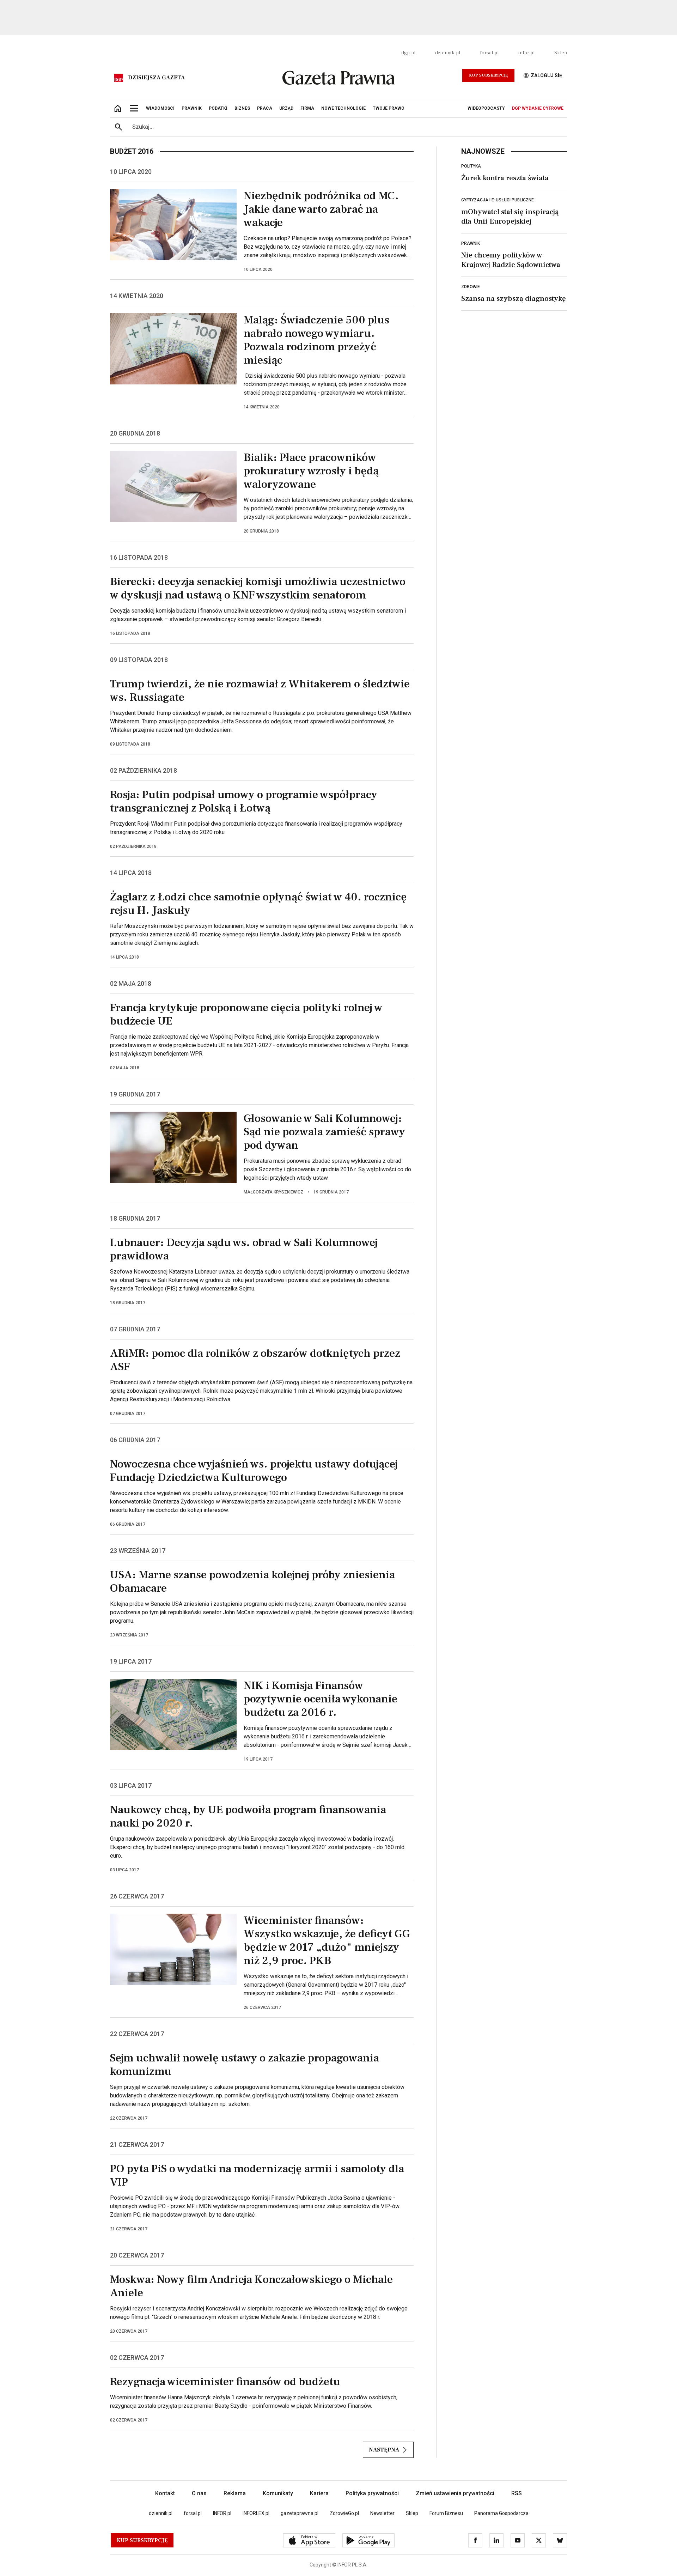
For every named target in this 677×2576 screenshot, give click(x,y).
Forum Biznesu (446, 2513)
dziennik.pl (448, 53)
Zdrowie (471, 287)
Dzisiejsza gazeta (156, 78)
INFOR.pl (222, 2513)
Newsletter (382, 2513)
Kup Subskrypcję (488, 75)
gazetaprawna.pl (300, 2513)
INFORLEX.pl (256, 2513)
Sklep (561, 53)
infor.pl (526, 53)
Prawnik (471, 243)
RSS (517, 2493)
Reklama (235, 2493)
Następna (384, 2450)
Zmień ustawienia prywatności (455, 2493)
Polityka (471, 166)
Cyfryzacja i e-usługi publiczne (498, 200)
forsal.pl (489, 53)
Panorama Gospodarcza (501, 2513)
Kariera (319, 2493)
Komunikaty (278, 2493)
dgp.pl (408, 53)
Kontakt (165, 2493)
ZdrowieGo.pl (344, 2513)
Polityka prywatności (372, 2493)
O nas (199, 2493)
